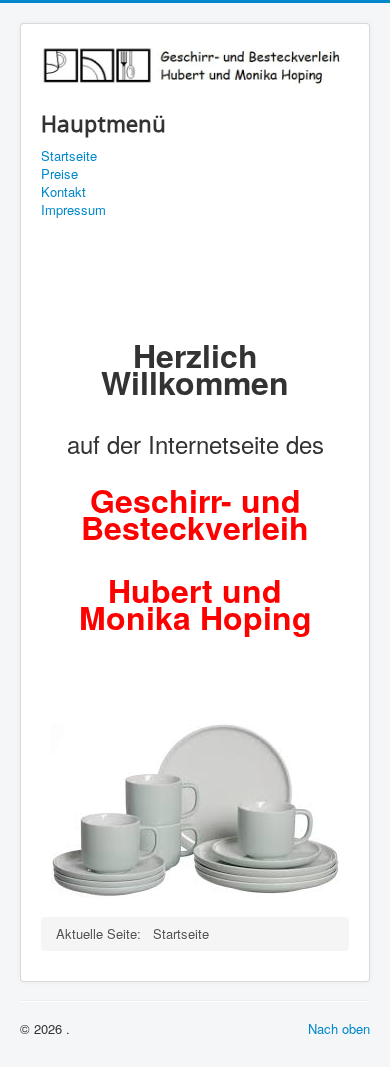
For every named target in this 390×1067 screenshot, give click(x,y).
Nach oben (339, 1028)
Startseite (69, 156)
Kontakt (63, 192)
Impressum (73, 210)
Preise (59, 174)
